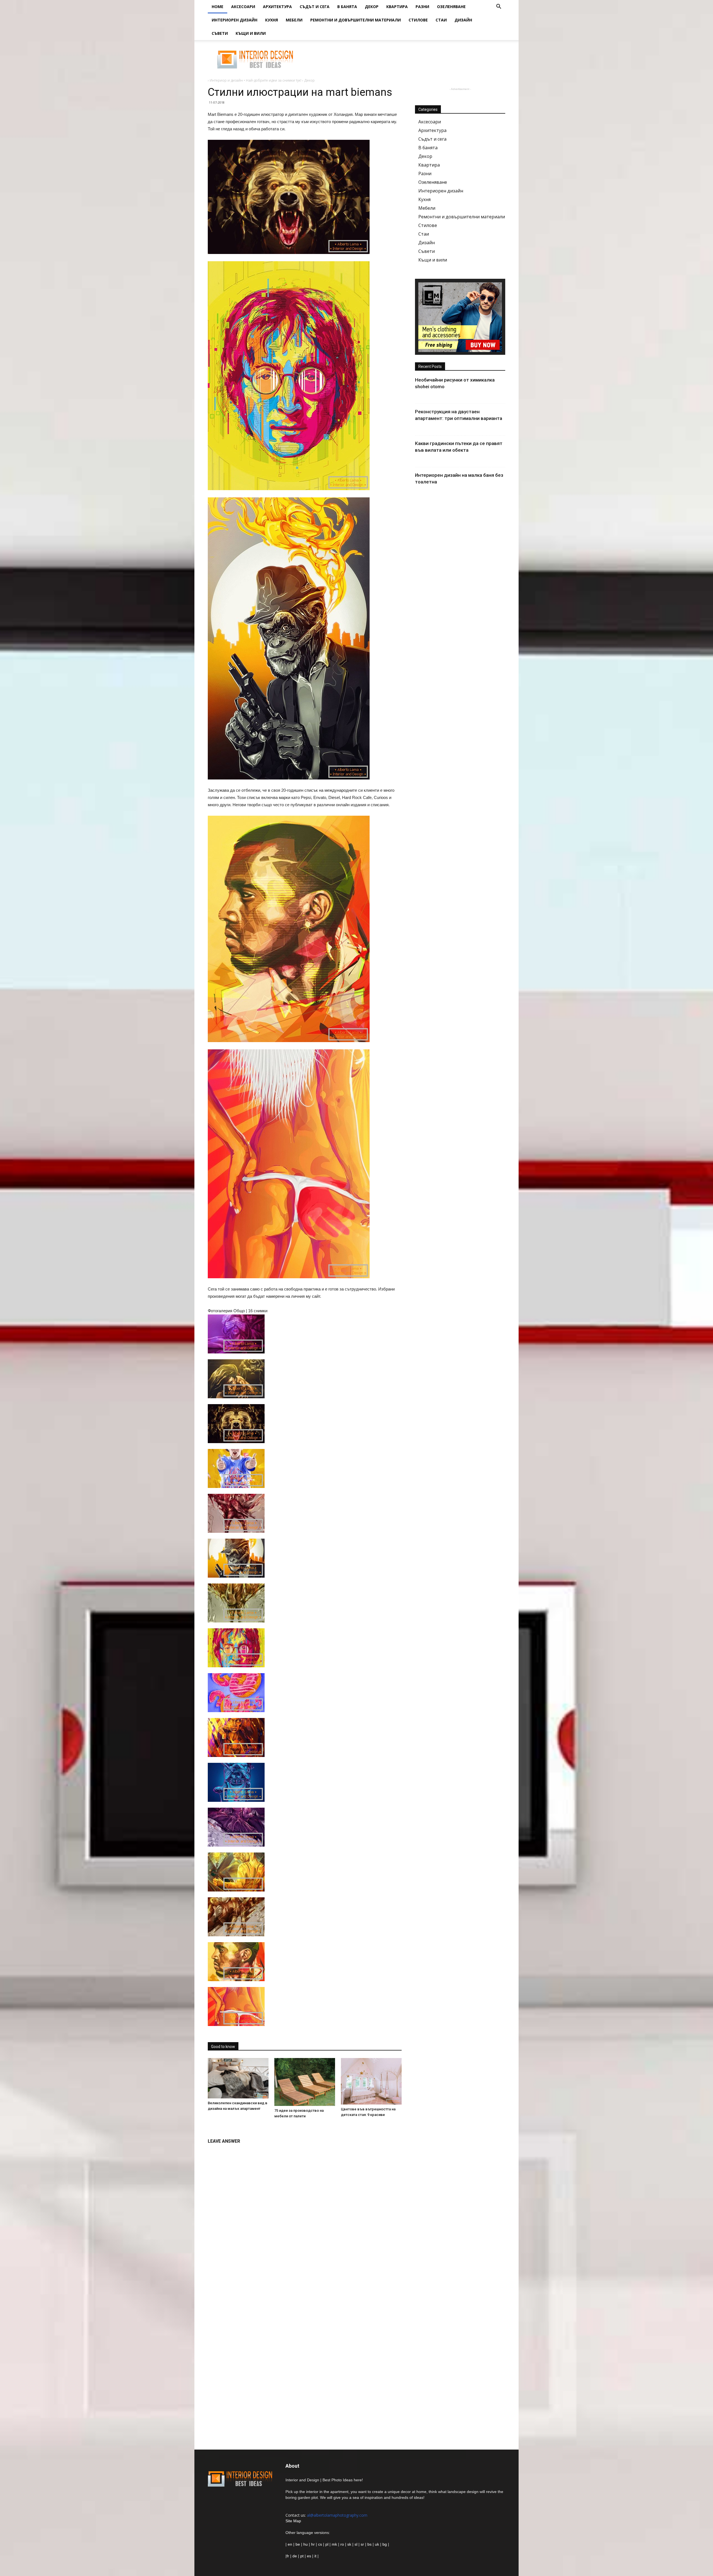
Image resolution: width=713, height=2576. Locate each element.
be (298, 2544)
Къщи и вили (251, 33)
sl (356, 2544)
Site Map (293, 2521)
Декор (372, 7)
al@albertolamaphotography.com (337, 2515)
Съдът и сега (315, 7)
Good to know (223, 2047)
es (309, 2556)
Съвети (220, 33)
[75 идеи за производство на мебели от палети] (305, 2082)
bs (369, 2544)
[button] (499, 7)
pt (302, 2556)
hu (306, 2544)
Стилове (418, 20)
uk (378, 2544)
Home (218, 7)
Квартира (397, 7)
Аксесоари (243, 7)
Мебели (294, 20)
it (315, 2556)
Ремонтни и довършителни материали (356, 20)
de (295, 2556)
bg (385, 2544)
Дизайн (463, 20)
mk (334, 2544)
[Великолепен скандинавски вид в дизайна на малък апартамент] (238, 2078)
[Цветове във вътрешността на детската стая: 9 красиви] (371, 2081)
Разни (422, 7)
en (289, 2544)
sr (362, 2544)
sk (349, 2544)
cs (320, 2544)
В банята (347, 7)
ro (342, 2544)
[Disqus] (305, 2217)
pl (327, 2544)
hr (313, 2544)
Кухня (272, 20)
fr (288, 2556)
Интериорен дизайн (235, 20)
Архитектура (277, 7)
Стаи (441, 20)
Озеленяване (451, 7)
